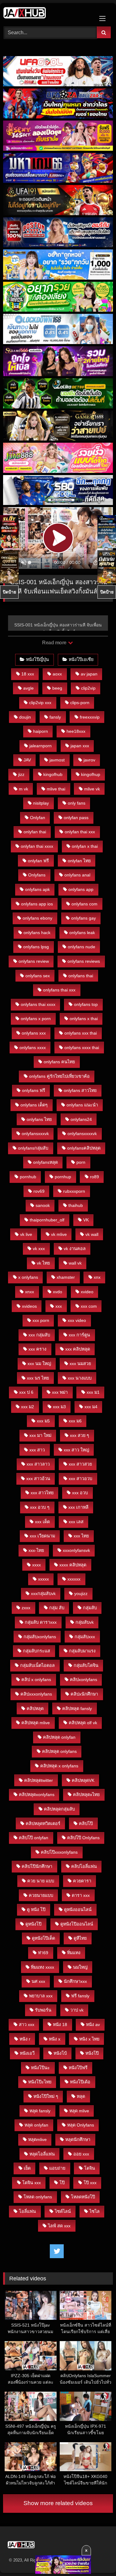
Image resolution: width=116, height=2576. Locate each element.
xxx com (89, 1306)
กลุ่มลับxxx (85, 1637)
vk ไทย (43, 1263)
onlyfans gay (84, 918)
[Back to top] (97, 2558)
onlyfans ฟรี (34, 1090)
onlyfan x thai (85, 846)
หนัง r (25, 2039)
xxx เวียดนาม (42, 1536)
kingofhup (91, 774)
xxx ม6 (75, 1421)
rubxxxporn (74, 1191)
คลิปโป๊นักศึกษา (37, 1866)
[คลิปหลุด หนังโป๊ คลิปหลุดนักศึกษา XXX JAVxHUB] (48, 14)
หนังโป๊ (92, 2053)
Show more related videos (58, 2503)
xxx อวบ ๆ (40, 1507)
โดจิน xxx (32, 2183)
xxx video (77, 1320)
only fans (77, 803)
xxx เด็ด (42, 1522)
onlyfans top (86, 1004)
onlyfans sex (38, 976)
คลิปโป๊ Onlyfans (83, 1838)
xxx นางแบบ (80, 1378)
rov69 (39, 1191)
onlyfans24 (81, 1119)
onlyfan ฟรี (38, 861)
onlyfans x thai (84, 1019)
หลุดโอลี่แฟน (42, 2154)
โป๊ (62, 2183)
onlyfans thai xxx (59, 990)
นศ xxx (38, 1981)
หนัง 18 (60, 2024)
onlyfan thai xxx (80, 832)
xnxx (30, 1292)
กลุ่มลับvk (85, 1622)
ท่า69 (43, 1953)
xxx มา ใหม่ (40, 1435)
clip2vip (88, 688)
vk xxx (39, 1249)
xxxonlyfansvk (76, 1550)
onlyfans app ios (37, 904)
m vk (24, 789)
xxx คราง (37, 1349)
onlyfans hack (37, 933)
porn (81, 1162)
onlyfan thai (35, 832)
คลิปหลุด (35, 1708)
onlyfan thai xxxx (37, 846)
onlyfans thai (81, 976)
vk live (26, 1234)
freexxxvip (90, 717)
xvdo (58, 1292)
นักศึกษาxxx (75, 1981)
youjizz (81, 1594)
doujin (25, 717)
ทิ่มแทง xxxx (43, 1967)
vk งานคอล (75, 1249)
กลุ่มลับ (90, 1608)
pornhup (63, 1177)
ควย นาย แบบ (41, 1881)
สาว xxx (27, 2024)
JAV (27, 760)
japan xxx (80, 746)
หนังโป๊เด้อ (80, 2082)
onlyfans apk (37, 889)
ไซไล (95, 2211)
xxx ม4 (91, 1407)
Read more (55, 643)
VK (86, 1220)
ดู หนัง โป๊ (36, 1909)
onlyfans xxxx (33, 1048)
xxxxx (43, 1579)
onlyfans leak (82, 933)
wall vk (75, 1263)
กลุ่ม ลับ (57, 1608)
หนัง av (93, 2024)
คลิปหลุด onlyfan (59, 1737)
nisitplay (41, 803)
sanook (43, 1205)
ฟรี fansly (80, 1996)
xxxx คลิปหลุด (73, 1565)
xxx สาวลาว (38, 1464)
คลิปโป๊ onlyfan (34, 1838)
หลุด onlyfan (36, 2125)
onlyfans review (34, 961)
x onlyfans (28, 1277)
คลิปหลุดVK (83, 1780)
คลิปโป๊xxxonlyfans (59, 1852)
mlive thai (56, 789)
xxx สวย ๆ (79, 1435)
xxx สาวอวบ (80, 1479)
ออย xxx (81, 2154)
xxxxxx (74, 1579)
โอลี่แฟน (27, 2211)
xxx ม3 (59, 1407)
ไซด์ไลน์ (63, 2211)
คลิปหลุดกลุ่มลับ (59, 1809)
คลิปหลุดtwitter (39, 1780)
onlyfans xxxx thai (82, 1048)
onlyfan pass (76, 818)
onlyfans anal (77, 875)
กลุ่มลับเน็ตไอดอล (37, 1665)
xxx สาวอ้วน (38, 1479)
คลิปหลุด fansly (77, 1708)
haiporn (41, 731)
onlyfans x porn (36, 1019)
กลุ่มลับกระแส (37, 1651)
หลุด (81, 2096)
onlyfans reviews (84, 961)
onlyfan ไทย (79, 861)
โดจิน (90, 2168)
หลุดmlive (37, 2139)
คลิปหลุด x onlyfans (59, 1766)
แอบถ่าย (57, 2168)
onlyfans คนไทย (59, 1062)
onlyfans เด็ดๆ (34, 1105)
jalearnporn (41, 746)
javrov (89, 760)
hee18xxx (76, 731)
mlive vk (92, 789)
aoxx (57, 674)
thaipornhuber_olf (47, 1220)
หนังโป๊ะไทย (40, 2082)
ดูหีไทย (80, 1938)
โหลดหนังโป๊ (83, 2197)
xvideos (29, 1306)
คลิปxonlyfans (84, 1680)
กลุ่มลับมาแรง (82, 1651)
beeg (57, 688)
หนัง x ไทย (89, 2039)
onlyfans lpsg (36, 947)
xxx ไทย (81, 1536)
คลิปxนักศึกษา (84, 1694)
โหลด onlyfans (38, 2197)
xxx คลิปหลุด (78, 1349)
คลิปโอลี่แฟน (84, 1866)
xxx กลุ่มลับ (39, 1335)
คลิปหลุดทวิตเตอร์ (43, 1823)
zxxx (26, 1608)
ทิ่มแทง (74, 1953)
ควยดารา (82, 1881)
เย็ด (27, 2168)
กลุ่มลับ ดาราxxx (41, 1622)
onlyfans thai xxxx (38, 1004)
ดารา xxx (81, 1895)
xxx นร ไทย (38, 1378)
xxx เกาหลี (78, 1507)
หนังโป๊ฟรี (78, 2068)
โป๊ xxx (90, 2183)
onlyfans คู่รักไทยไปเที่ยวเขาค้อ (59, 1076)
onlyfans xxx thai (81, 1033)
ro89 (95, 1177)
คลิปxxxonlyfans (36, 1694)
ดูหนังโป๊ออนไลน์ (77, 1924)
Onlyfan (38, 818)
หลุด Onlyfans (81, 2125)
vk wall (92, 1234)
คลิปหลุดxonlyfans (37, 1795)
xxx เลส (76, 1522)
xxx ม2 (28, 1407)
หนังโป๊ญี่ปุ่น (37, 659)
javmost (57, 760)
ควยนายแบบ (41, 1895)
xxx (59, 1306)
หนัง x (55, 2039)
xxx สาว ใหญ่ (76, 1450)
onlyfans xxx (34, 1033)
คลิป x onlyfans (36, 1680)
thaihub (76, 1205)
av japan (89, 674)
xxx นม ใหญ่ (39, 1364)
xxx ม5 (43, 1421)
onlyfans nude (82, 947)
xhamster (66, 1277)
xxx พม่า (60, 1392)
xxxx (37, 1565)
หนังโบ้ (60, 2053)
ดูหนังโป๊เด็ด (43, 1938)
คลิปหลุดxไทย (86, 1795)
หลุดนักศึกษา (78, 2139)
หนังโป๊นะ (40, 2068)
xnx (97, 1277)
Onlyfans (37, 875)
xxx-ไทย (36, 1550)
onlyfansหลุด (45, 1162)
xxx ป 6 (26, 1392)
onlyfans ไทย (39, 1119)
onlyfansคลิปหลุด (84, 1148)
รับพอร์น (43, 2010)
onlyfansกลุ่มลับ (33, 1148)
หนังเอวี (27, 2053)
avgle (28, 688)
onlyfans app (81, 889)
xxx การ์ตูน (79, 1335)
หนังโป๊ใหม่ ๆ (46, 2096)
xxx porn (41, 1320)
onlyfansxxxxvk (82, 1134)
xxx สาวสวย (80, 1464)
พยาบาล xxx (41, 1996)
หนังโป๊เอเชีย (81, 659)
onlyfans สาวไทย (80, 1090)
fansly (55, 717)
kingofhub (53, 774)
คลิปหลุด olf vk (83, 1723)
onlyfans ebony (37, 918)
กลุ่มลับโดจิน (86, 1665)
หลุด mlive (79, 2111)
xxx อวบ (80, 1493)
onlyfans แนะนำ (82, 1105)
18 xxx (28, 674)
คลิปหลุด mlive (36, 1723)
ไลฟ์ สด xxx (59, 2226)
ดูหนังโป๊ (33, 1924)
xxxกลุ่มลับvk (43, 1594)
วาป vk (77, 2010)
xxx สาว (37, 1450)
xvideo (87, 1292)
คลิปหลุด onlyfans (59, 1751)
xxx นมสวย (80, 1364)
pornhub (28, 1177)
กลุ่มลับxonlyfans (40, 1637)
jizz (21, 774)
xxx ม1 (93, 1392)
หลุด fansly (40, 2111)
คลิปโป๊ (86, 1823)
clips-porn (80, 703)
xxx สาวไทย (42, 1493)
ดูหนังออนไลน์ (78, 1909)
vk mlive (59, 1234)
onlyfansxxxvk (35, 1134)
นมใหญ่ (80, 1967)
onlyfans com (84, 904)
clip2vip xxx (40, 703)
